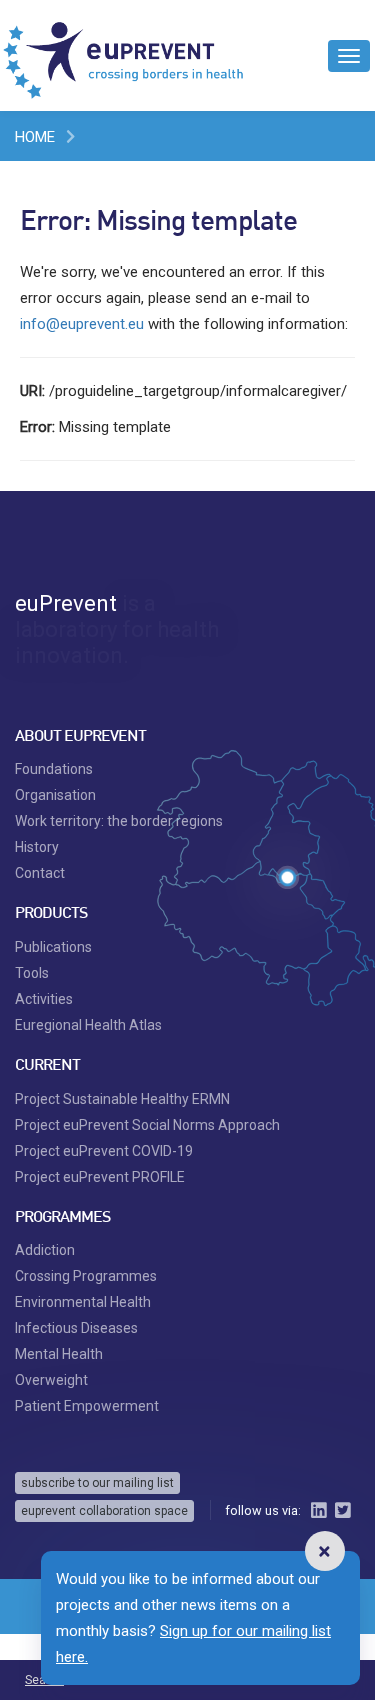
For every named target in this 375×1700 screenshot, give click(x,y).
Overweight (51, 1380)
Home (35, 137)
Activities (44, 999)
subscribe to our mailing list (97, 1483)
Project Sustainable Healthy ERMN (122, 1099)
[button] (325, 1551)
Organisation (55, 795)
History (37, 847)
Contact (40, 873)
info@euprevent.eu (82, 324)
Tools (32, 973)
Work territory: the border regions (119, 821)
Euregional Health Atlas (88, 1025)
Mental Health (59, 1354)
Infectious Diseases (76, 1328)
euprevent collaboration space (104, 1511)
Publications (53, 947)
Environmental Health (83, 1302)
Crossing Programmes (86, 1276)
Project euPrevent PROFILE (100, 1177)
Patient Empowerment (87, 1406)
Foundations (54, 769)
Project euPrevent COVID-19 (104, 1151)
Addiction (45, 1250)
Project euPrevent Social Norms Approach (147, 1125)
